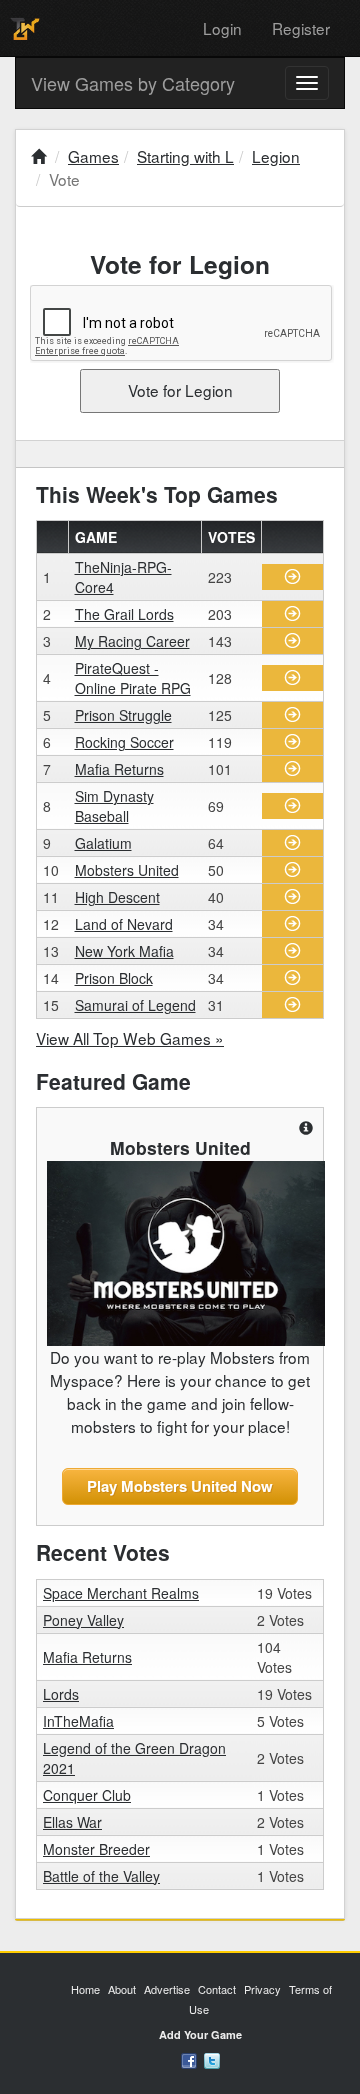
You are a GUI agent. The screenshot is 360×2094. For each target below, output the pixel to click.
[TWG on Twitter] (212, 2059)
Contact (217, 1989)
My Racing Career (132, 641)
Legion (276, 156)
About (122, 1989)
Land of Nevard (124, 924)
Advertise (167, 1989)
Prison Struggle (123, 715)
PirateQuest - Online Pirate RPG (133, 678)
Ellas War (72, 1822)
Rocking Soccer (124, 742)
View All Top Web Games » (130, 1038)
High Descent (117, 897)
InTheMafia (78, 1721)
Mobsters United (127, 870)
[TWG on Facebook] (189, 2059)
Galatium (103, 843)
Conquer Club (87, 1795)
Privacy (262, 1989)
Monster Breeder (96, 1849)
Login (222, 28)
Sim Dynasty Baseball (114, 806)
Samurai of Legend (135, 1005)
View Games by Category (133, 83)
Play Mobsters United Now (180, 1486)
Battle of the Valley (101, 1876)
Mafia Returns (119, 769)
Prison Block (114, 978)
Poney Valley (83, 1620)
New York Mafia (124, 951)
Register (301, 28)
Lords (61, 1694)
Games (93, 156)
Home (85, 1989)
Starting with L (185, 156)
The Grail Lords (124, 614)
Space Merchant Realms (121, 1593)
